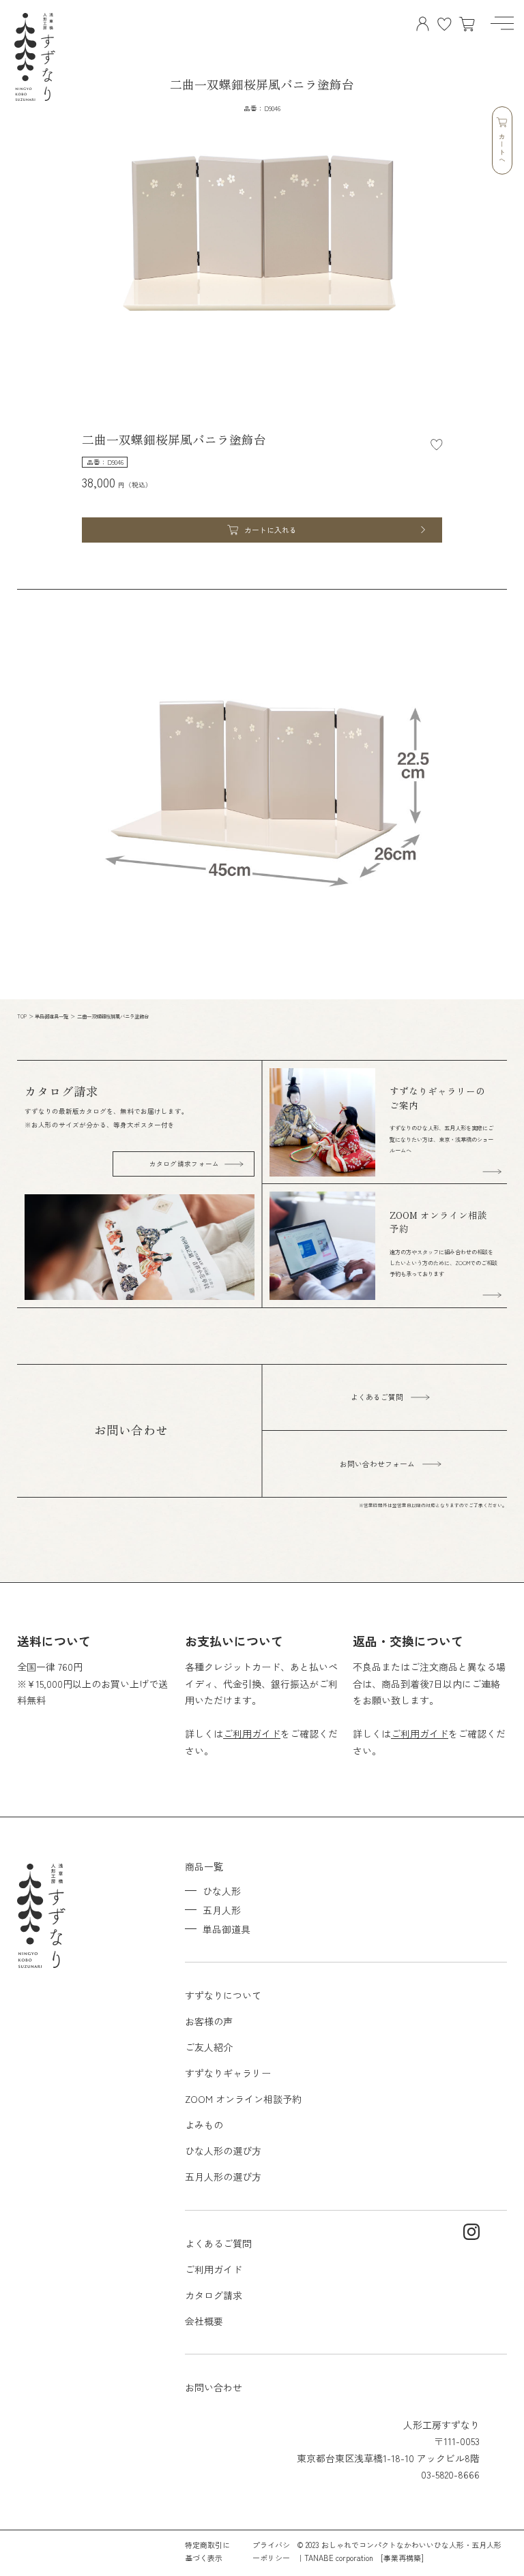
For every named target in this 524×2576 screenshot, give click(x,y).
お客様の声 (209, 2021)
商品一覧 (204, 1866)
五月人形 (222, 1910)
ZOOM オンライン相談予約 (243, 2099)
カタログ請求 (214, 2295)
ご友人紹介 (209, 2047)
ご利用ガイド (252, 1733)
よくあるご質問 (218, 2243)
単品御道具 (227, 1929)
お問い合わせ (214, 2387)
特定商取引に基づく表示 (207, 2551)
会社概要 (204, 2321)
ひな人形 (222, 1891)
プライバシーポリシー (271, 2551)
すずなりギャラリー (228, 2073)
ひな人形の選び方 (223, 2151)
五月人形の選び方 (223, 2177)
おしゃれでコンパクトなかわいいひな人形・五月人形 (411, 2545)
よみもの (204, 2125)
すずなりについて (223, 1995)
